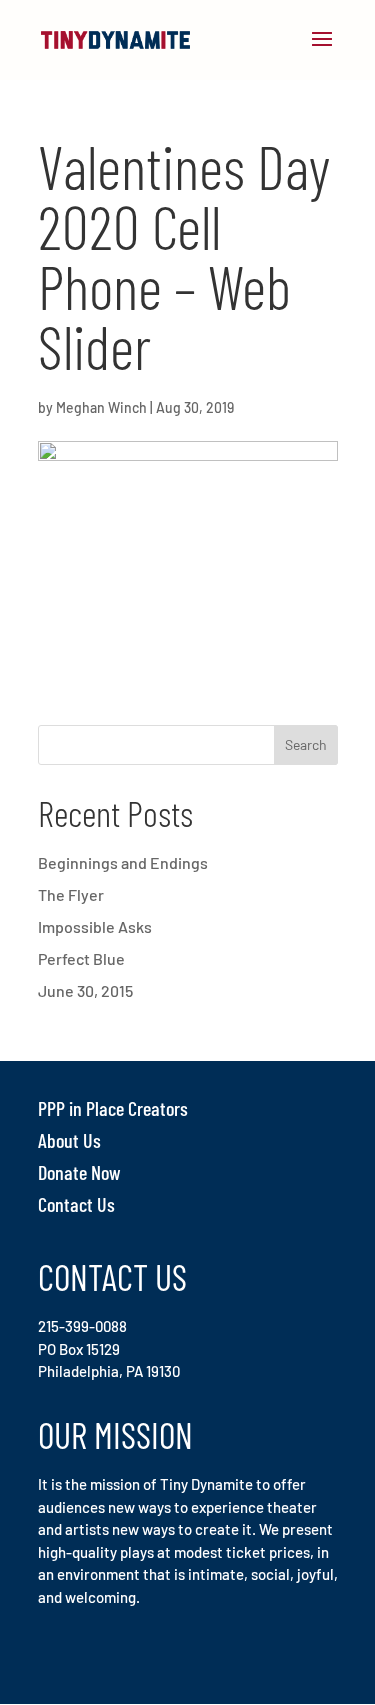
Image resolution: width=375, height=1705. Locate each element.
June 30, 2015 (85, 990)
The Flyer (71, 894)
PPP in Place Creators (113, 1108)
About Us (69, 1140)
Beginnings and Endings (123, 862)
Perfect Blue (81, 958)
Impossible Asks (95, 926)
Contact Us (76, 1204)
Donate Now (79, 1172)
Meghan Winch (101, 407)
